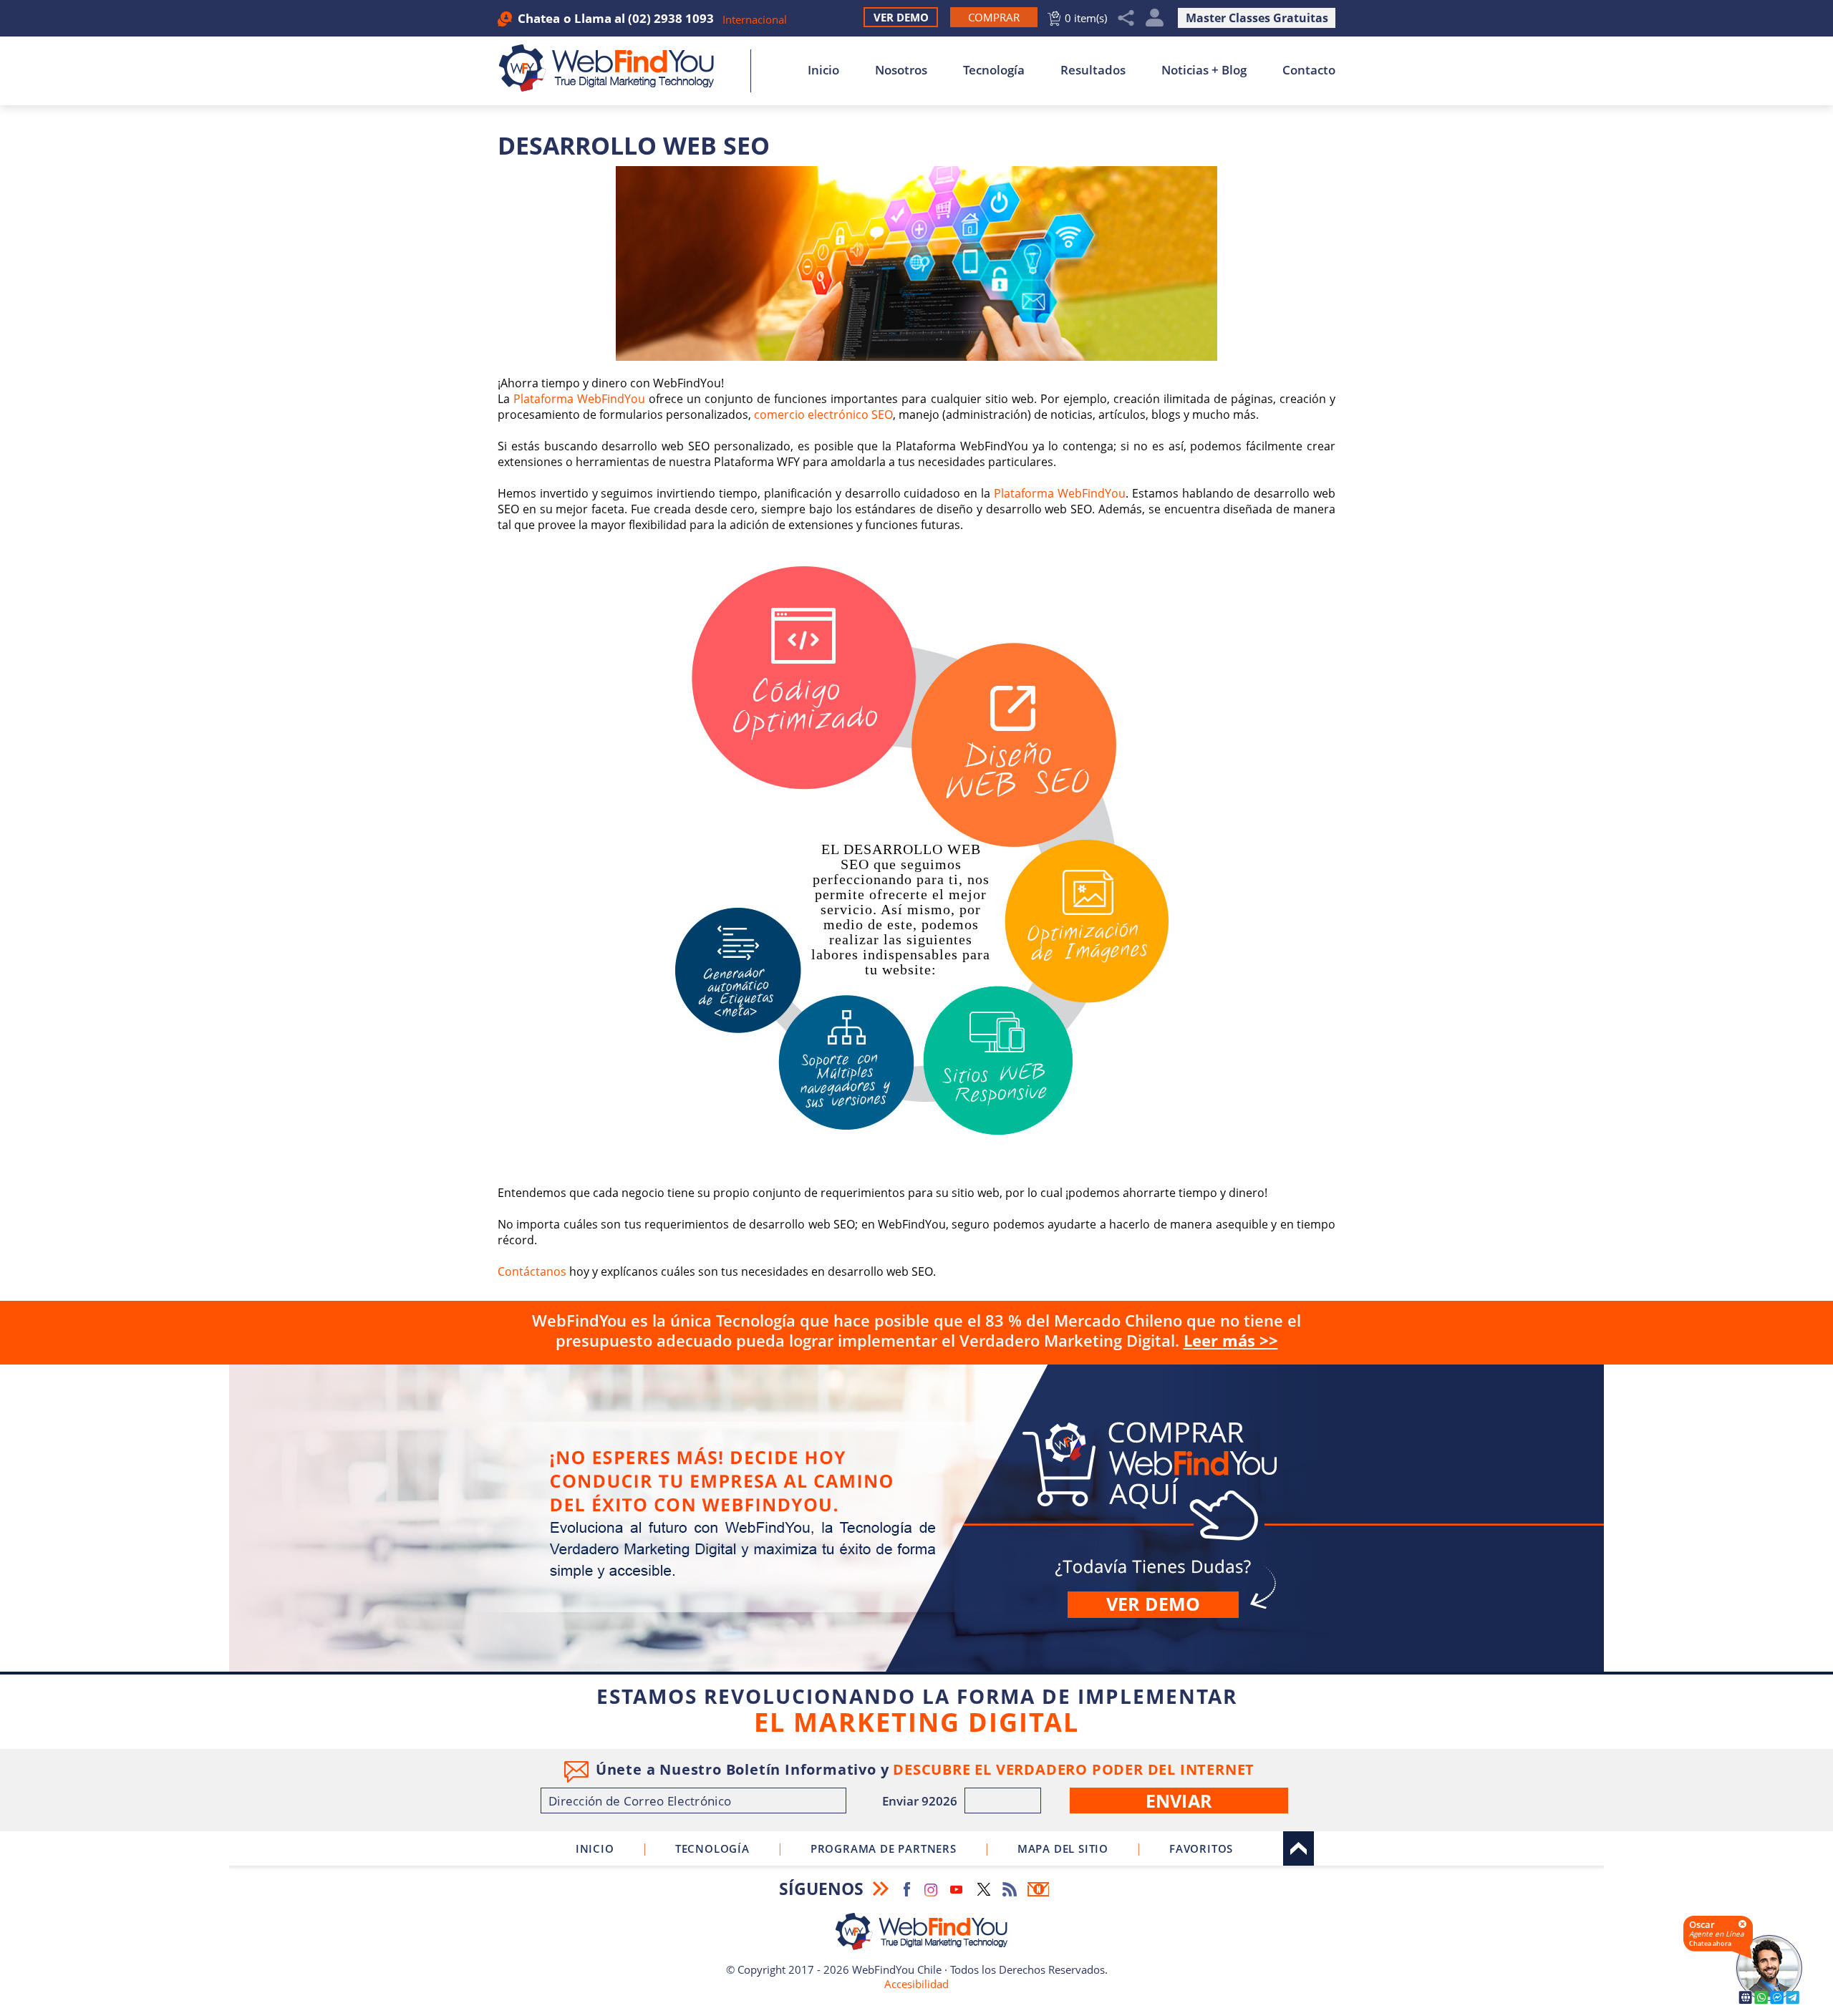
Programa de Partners (884, 1848)
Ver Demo (901, 17)
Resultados (1093, 70)
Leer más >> (1231, 1340)
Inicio (823, 70)
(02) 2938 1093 (671, 18)
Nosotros (901, 70)
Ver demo (1153, 1604)
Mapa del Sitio (1063, 1848)
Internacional (755, 19)
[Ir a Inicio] (614, 68)
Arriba (1298, 1848)
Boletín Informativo (1038, 1889)
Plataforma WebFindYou (579, 399)
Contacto (1309, 70)
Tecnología (994, 70)
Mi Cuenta (1155, 18)
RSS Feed (1010, 1889)
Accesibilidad (916, 1984)
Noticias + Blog (1204, 70)
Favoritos (1201, 1848)
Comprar (916, 1518)
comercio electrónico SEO (823, 415)
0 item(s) (1086, 18)
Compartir (1126, 18)
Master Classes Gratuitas (1257, 18)
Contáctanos (532, 1271)
